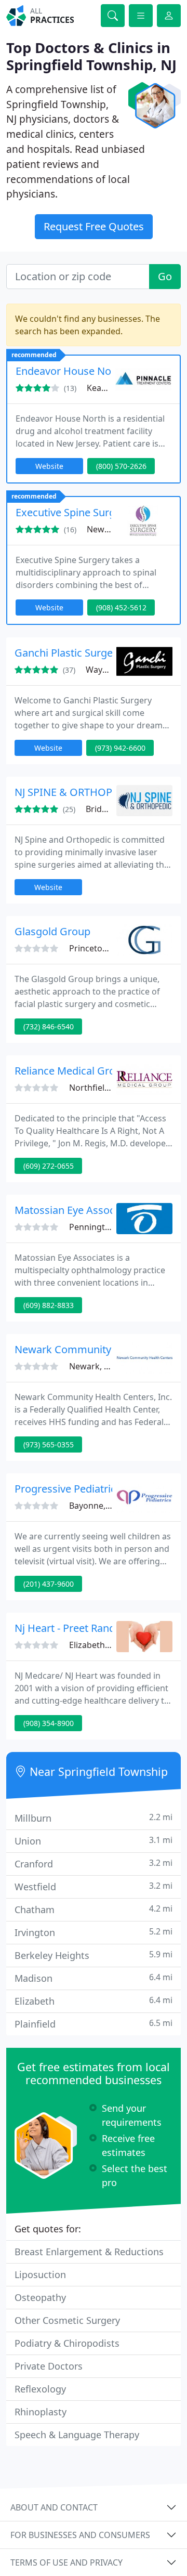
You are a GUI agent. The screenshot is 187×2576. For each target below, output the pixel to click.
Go (165, 276)
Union (94, 1841)
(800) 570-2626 (121, 466)
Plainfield (94, 2024)
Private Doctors (49, 2366)
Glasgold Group (52, 931)
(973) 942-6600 (120, 748)
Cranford (94, 1864)
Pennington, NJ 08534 (111, 1227)
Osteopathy (40, 2297)
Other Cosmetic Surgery (67, 2320)
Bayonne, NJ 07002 (105, 1506)
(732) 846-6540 (49, 1027)
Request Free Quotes (94, 226)
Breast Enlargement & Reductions (89, 2252)
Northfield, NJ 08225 (108, 1088)
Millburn (94, 1818)
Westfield (94, 1886)
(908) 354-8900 (49, 1723)
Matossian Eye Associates (76, 1210)
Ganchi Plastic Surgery (68, 653)
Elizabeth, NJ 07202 (106, 1645)
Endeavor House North (70, 371)
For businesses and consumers (80, 2535)
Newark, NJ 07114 (103, 1366)
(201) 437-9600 (49, 1584)
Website (49, 466)
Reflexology (40, 2389)
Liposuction (40, 2274)
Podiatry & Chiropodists (67, 2343)
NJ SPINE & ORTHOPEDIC (75, 792)
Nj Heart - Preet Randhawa (78, 1628)
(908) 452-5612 (121, 607)
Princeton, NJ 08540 (107, 948)
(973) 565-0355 (49, 1444)
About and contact (54, 2507)
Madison (94, 1978)
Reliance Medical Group (71, 1071)
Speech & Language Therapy (77, 2435)
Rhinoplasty (41, 2412)
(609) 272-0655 (49, 1166)
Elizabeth (94, 2001)
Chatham (94, 1909)
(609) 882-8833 (49, 1305)
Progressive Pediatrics (68, 1489)
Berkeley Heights (94, 1955)
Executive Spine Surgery (73, 512)
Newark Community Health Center (97, 1349)
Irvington (94, 1932)
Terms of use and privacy (66, 2562)
